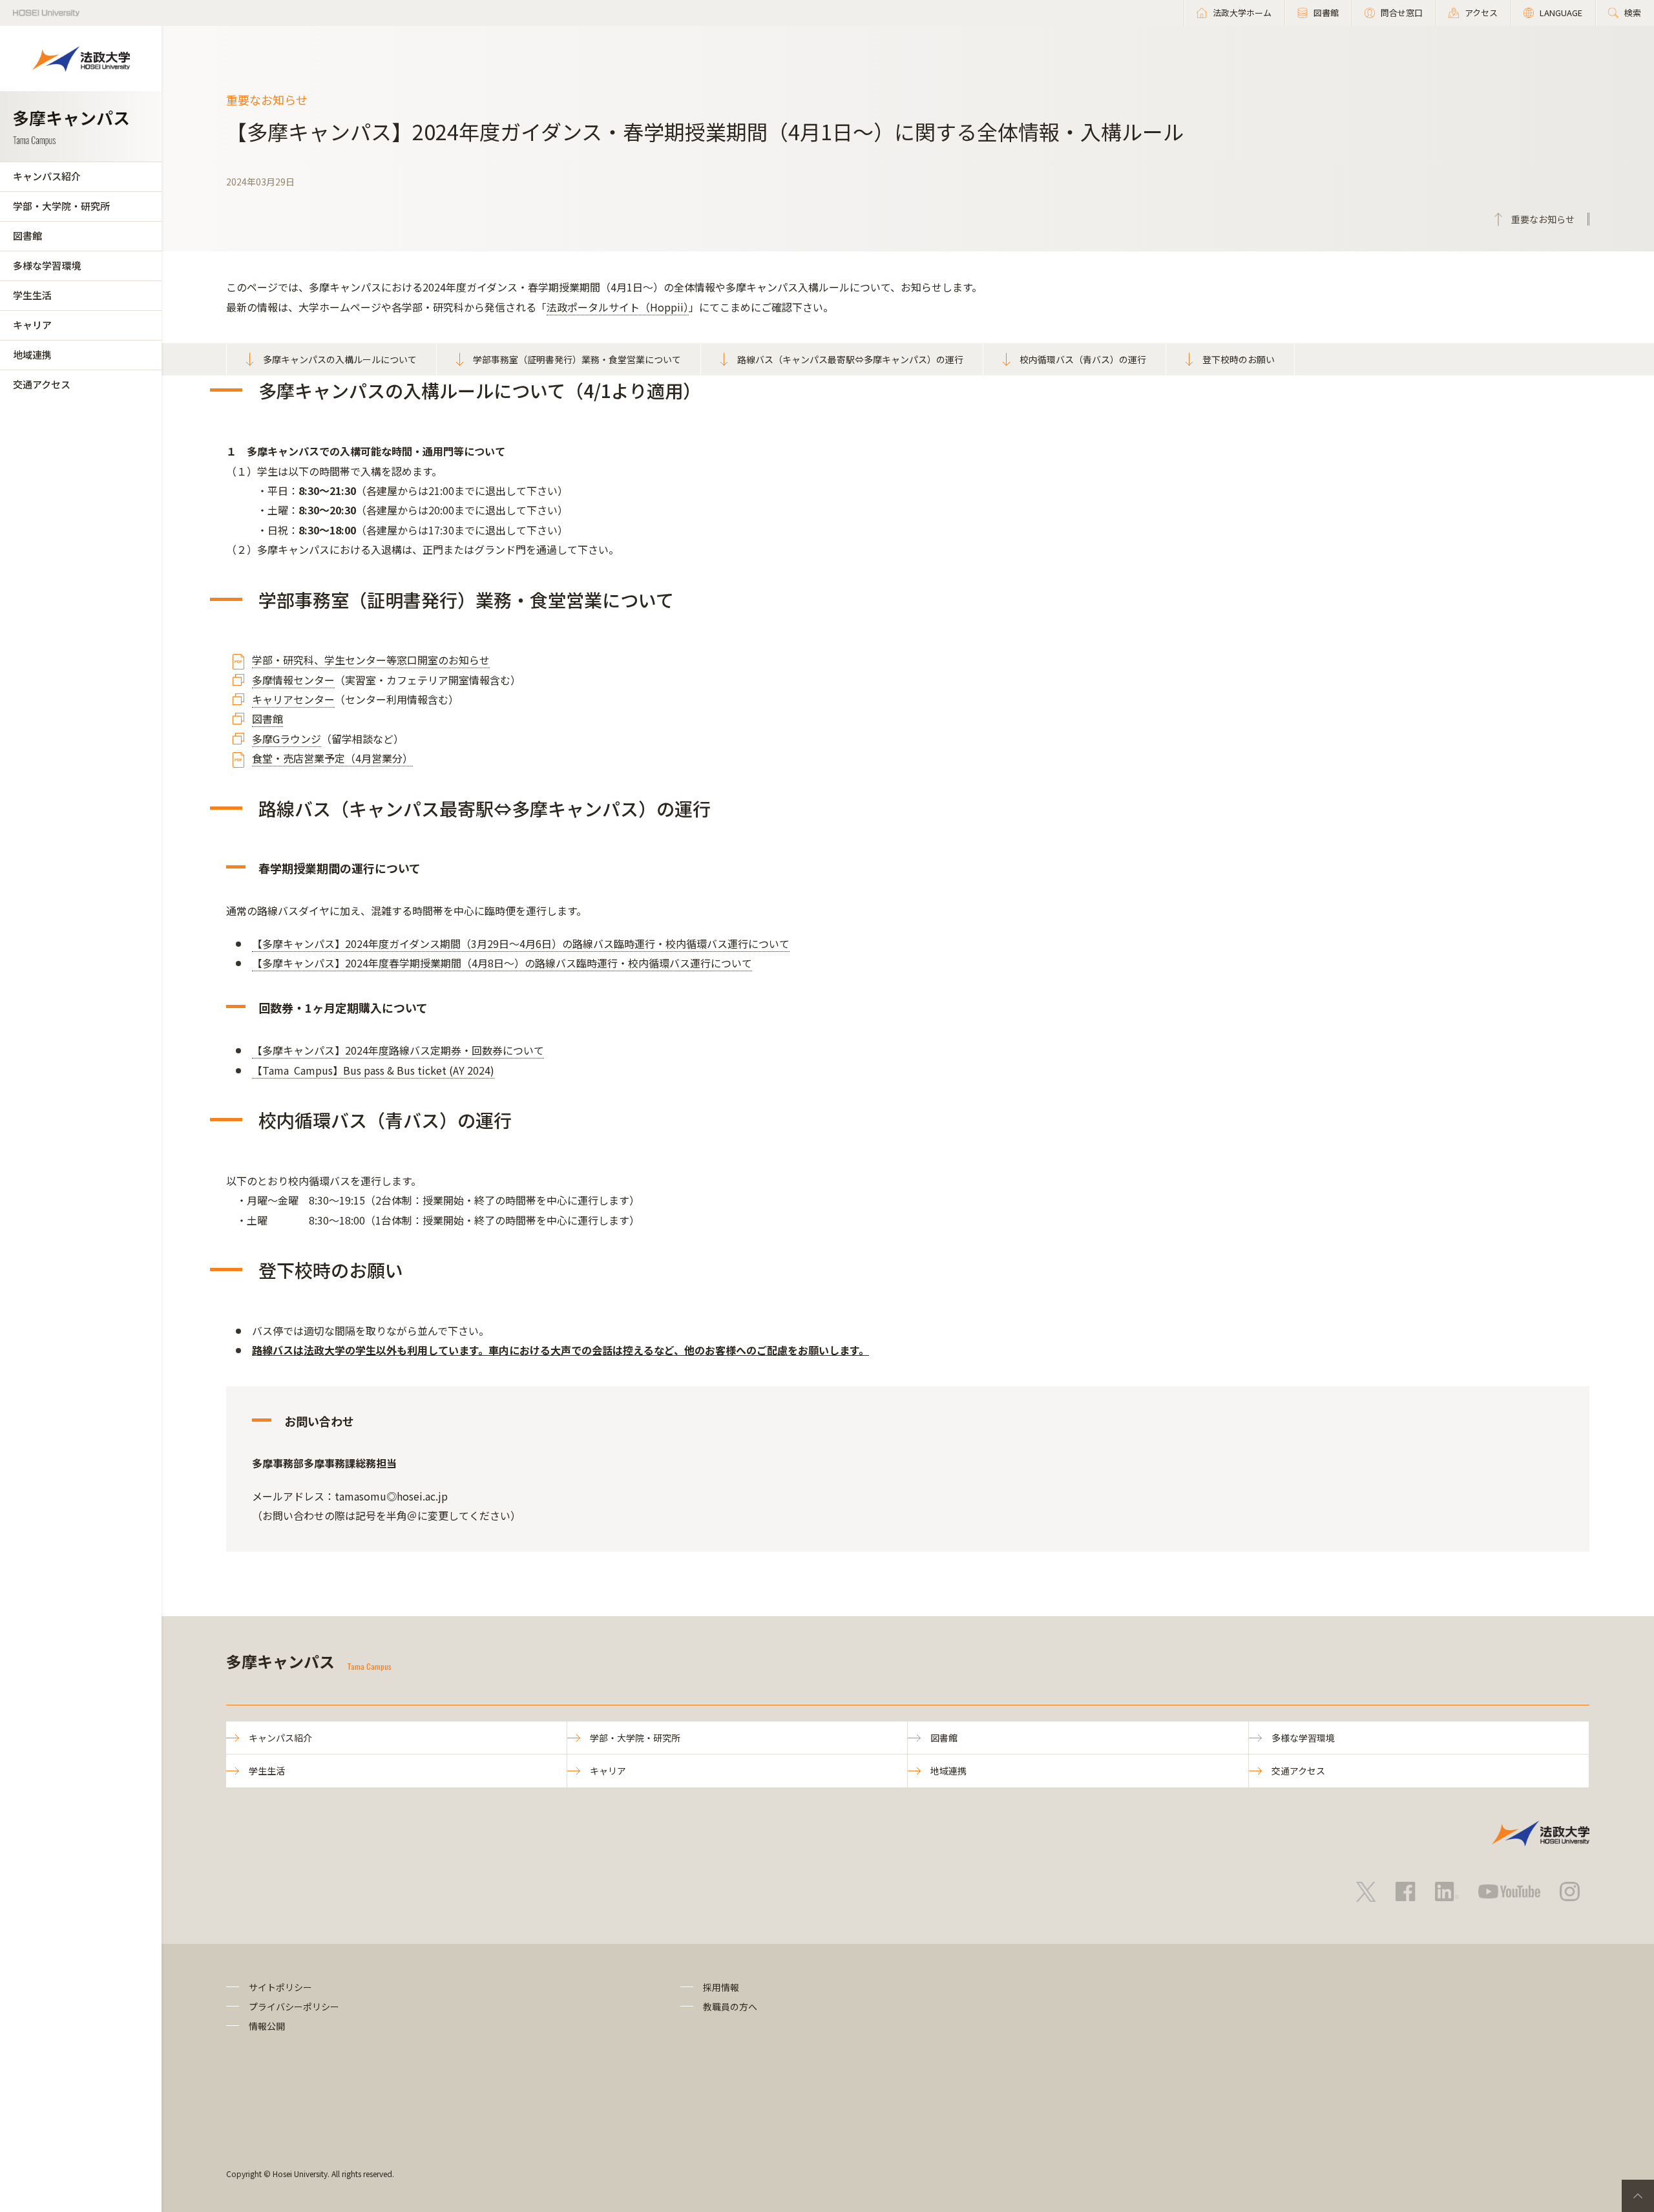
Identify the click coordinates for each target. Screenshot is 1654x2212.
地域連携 (32, 354)
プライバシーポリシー (294, 2007)
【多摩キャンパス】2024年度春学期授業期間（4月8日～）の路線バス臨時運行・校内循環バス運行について (502, 963)
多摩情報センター (293, 680)
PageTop (1638, 2196)
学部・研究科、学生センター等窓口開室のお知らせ (371, 660)
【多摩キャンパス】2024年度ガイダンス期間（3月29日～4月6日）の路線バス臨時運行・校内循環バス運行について (521, 943)
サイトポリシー (280, 1987)
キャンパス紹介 (47, 176)
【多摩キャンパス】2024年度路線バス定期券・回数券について (398, 1050)
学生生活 (32, 295)
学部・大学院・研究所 (61, 206)
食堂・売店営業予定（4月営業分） (332, 758)
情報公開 (267, 2026)
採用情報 (721, 1987)
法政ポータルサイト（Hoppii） (618, 307)
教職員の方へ (730, 2007)
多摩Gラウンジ (287, 739)
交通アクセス (42, 384)
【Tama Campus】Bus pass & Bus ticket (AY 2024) (373, 1070)
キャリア (32, 325)
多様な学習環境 (47, 265)
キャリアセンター (293, 699)
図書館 (27, 236)
